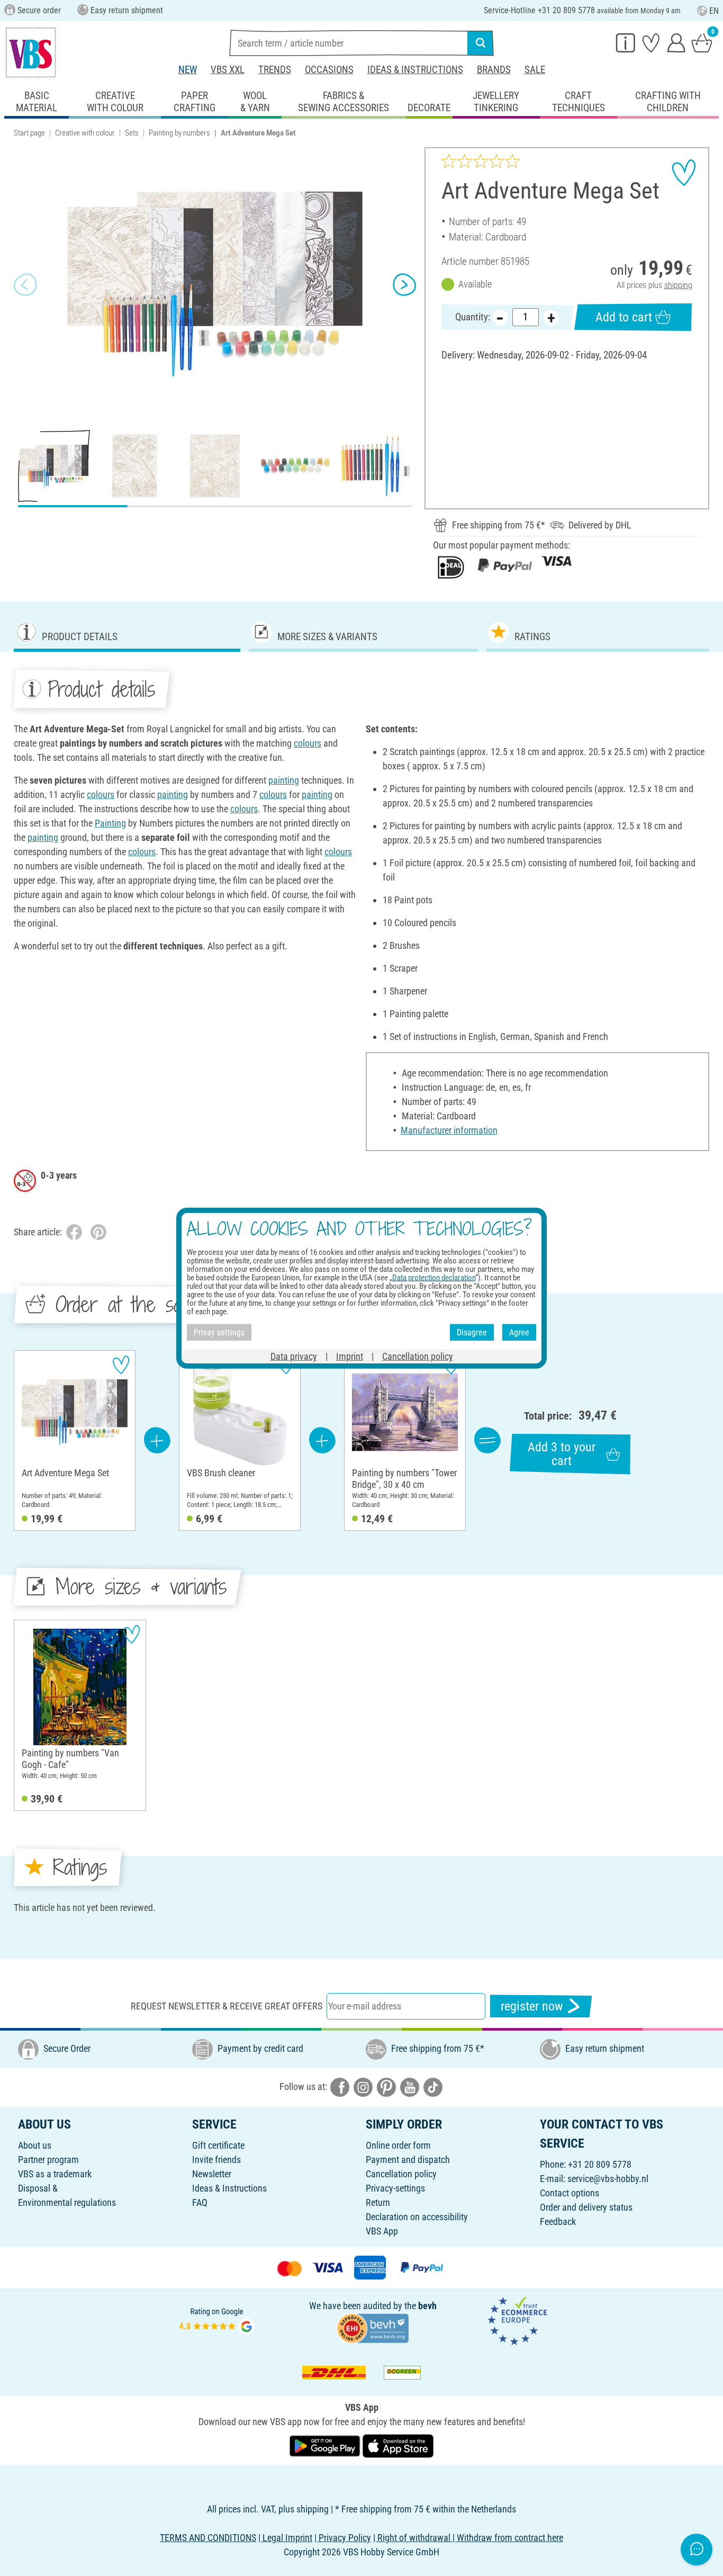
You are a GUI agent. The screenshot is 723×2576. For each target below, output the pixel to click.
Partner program (48, 2160)
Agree (519, 1332)
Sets (132, 133)
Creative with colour (85, 133)
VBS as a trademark (55, 2174)
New (188, 70)
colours (308, 743)
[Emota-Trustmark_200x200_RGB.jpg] (517, 2320)
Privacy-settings (395, 2188)
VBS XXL (228, 70)
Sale (535, 70)
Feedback (558, 2222)
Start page (29, 133)
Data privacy (294, 1356)
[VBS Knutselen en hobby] (31, 52)
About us (35, 2145)
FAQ (200, 2202)
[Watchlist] (651, 42)
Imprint (350, 1356)
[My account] (676, 42)
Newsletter (212, 2174)
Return (378, 2202)
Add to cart (624, 317)
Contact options (570, 2193)
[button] (25, 284)
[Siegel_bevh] (373, 2327)
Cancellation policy (401, 2174)
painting (284, 780)
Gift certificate (218, 2145)
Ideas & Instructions (415, 70)
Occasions (329, 70)
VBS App (382, 2231)
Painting (110, 823)
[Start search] (481, 43)
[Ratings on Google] (217, 2320)
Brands (494, 70)
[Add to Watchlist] (684, 173)
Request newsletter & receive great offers (227, 2006)
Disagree (472, 1332)
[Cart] (702, 42)
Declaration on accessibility (417, 2217)
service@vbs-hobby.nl (608, 2179)
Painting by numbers (179, 133)
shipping (678, 285)
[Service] (626, 42)
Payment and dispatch (408, 2160)
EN (714, 11)
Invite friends (216, 2160)
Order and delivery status (586, 2207)
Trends (275, 70)
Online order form (398, 2145)
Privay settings (219, 1332)
